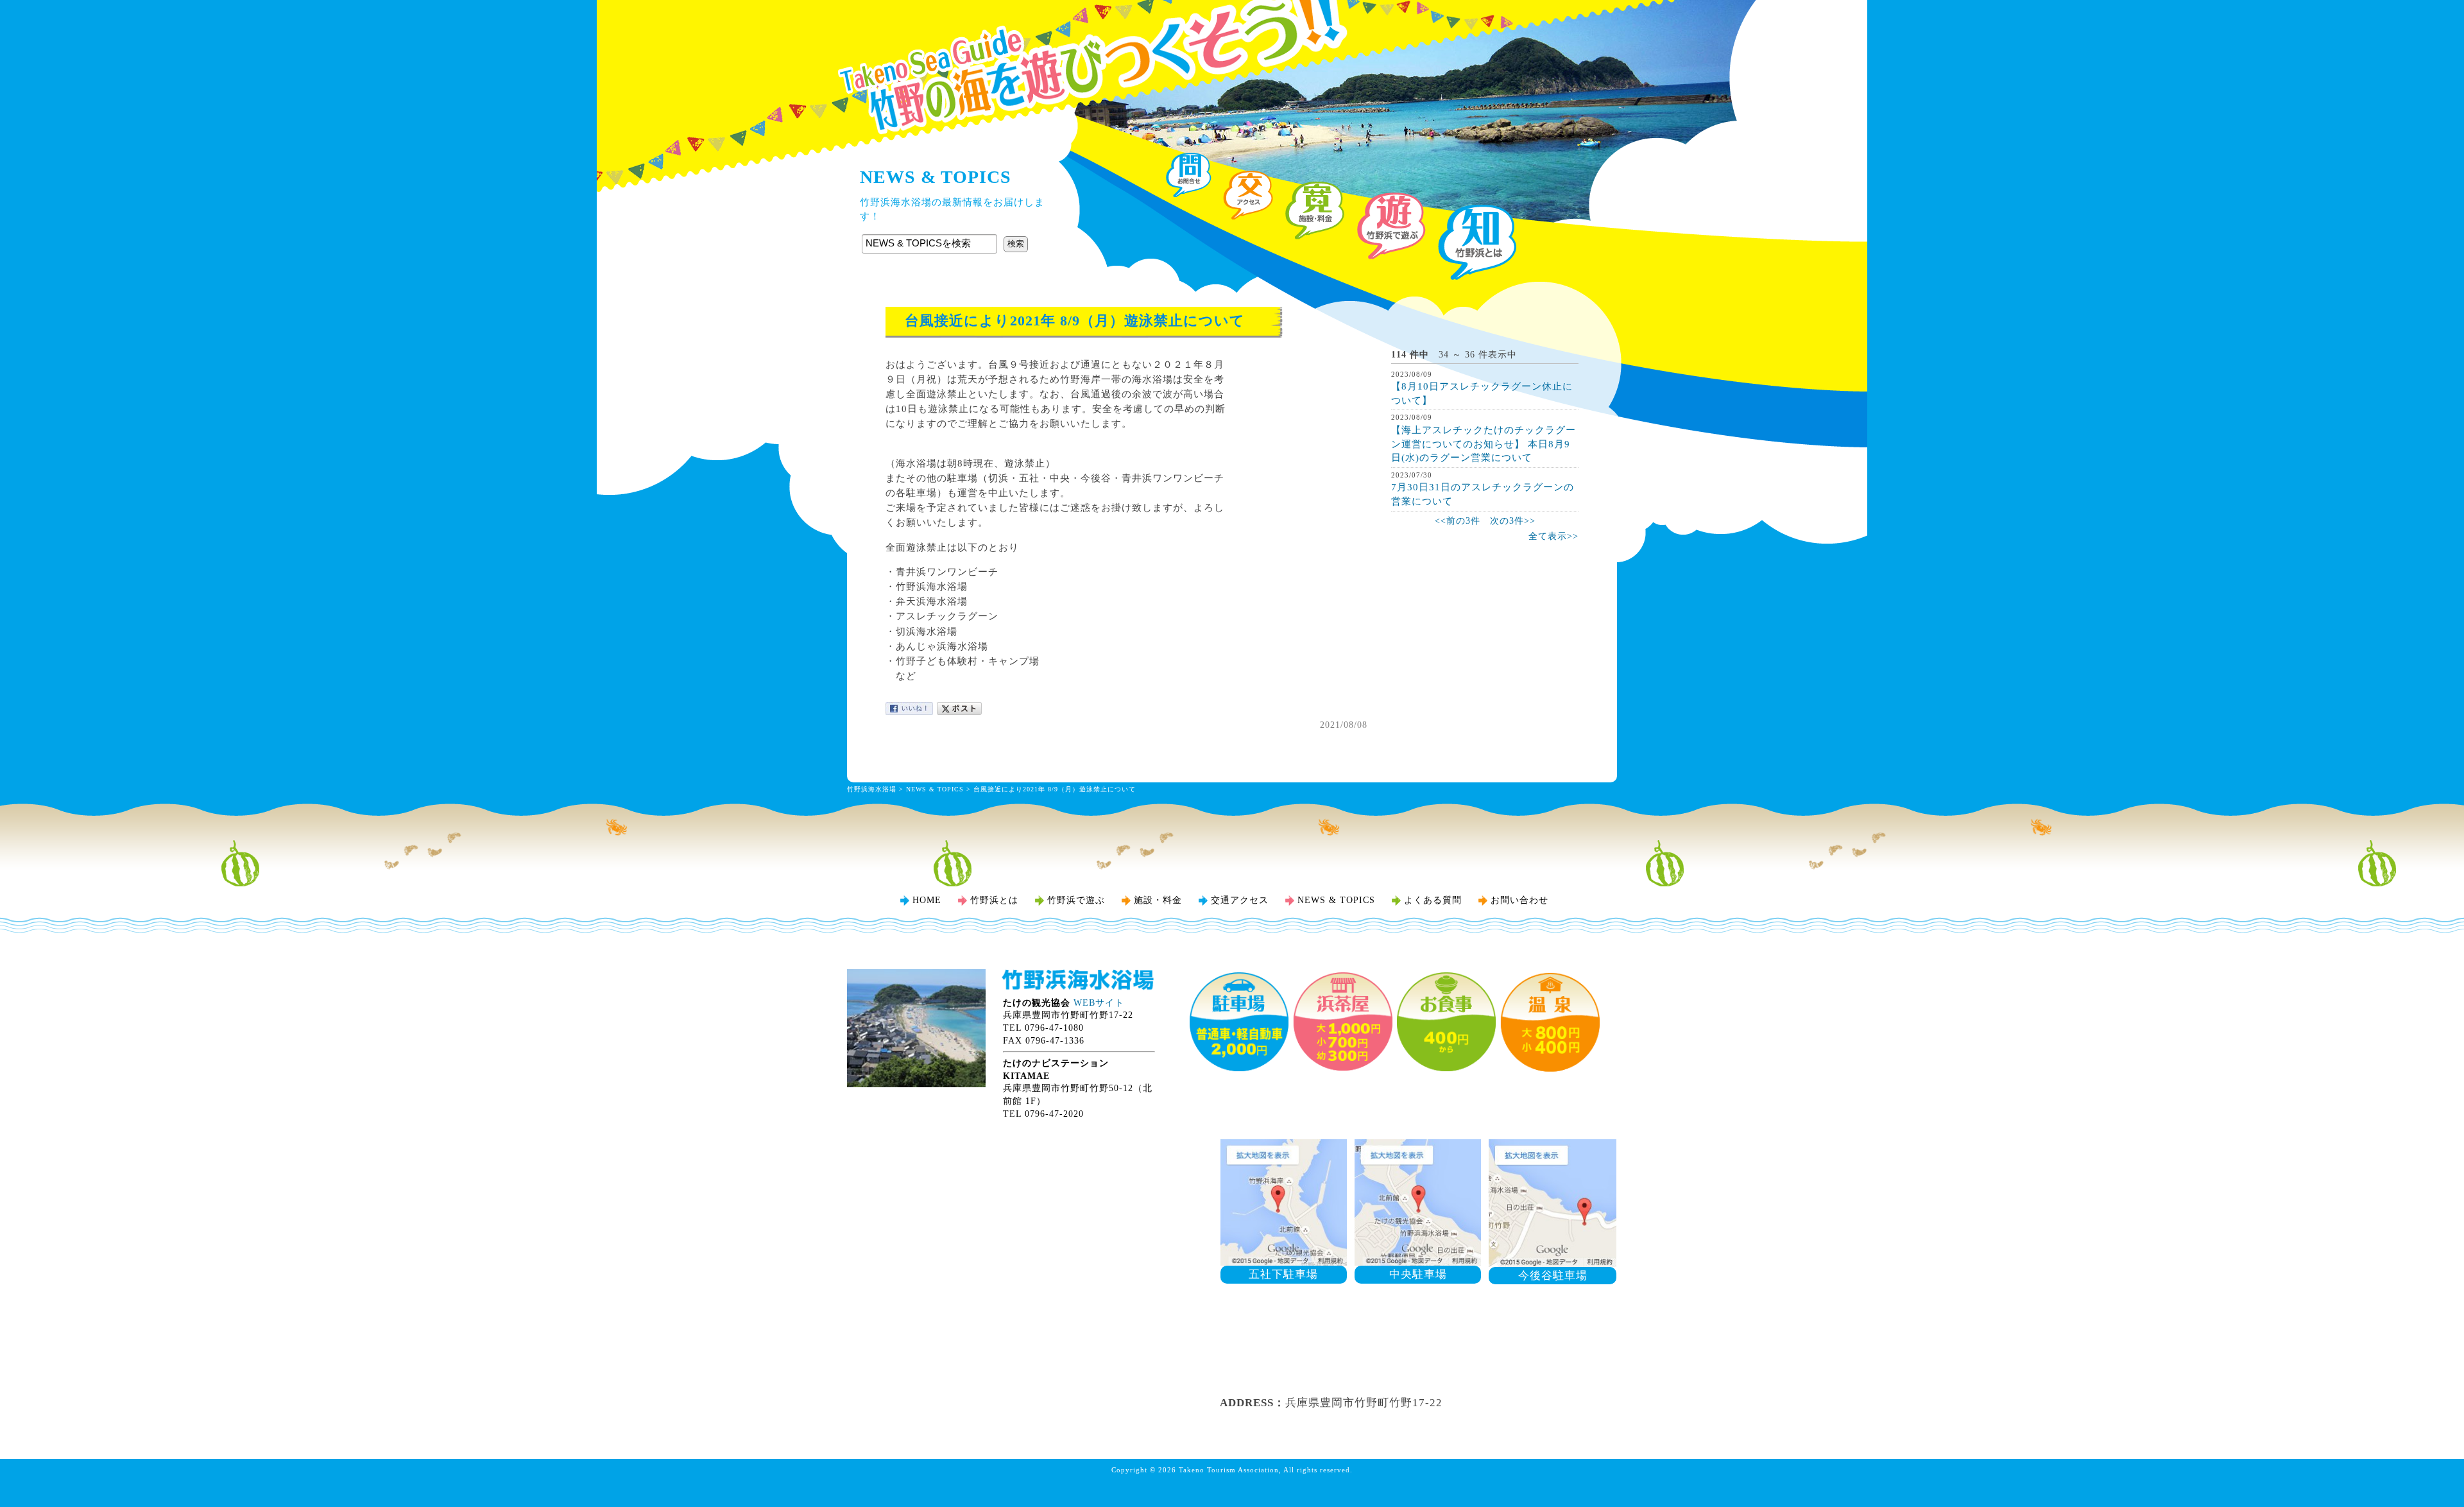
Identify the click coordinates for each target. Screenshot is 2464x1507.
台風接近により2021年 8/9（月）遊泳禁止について (1055, 789)
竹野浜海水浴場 (1232, 35)
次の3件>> (1513, 521)
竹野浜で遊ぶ (1076, 900)
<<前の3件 (1458, 521)
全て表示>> (1553, 536)
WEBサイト (1099, 1003)
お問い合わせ (1519, 900)
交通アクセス (1240, 900)
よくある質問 (1433, 900)
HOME (927, 900)
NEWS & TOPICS (935, 789)
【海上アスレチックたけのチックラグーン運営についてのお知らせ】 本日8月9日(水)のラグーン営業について (1484, 443)
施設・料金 (1158, 900)
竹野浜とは (994, 900)
